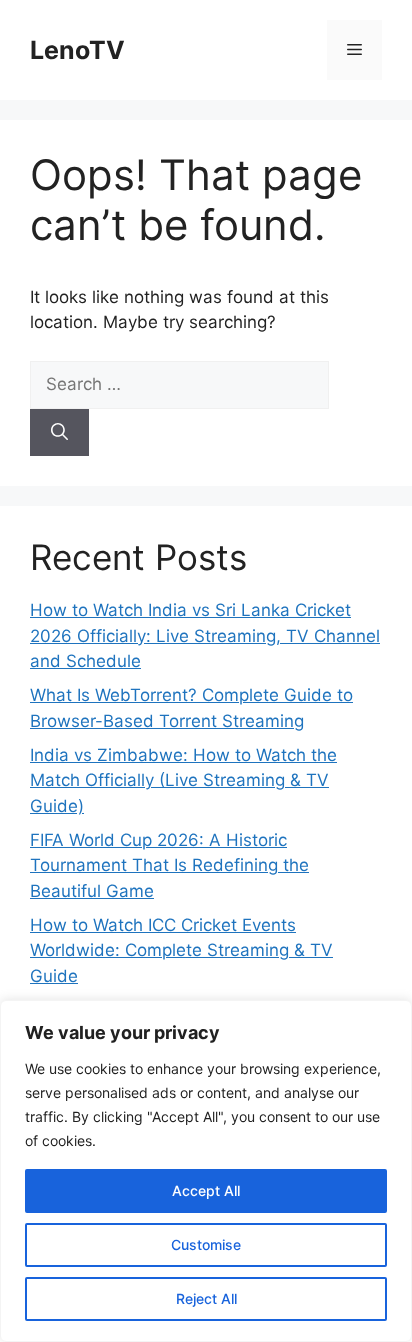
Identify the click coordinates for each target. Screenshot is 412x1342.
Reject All (206, 1298)
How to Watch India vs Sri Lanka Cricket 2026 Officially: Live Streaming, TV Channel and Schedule (205, 635)
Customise (206, 1244)
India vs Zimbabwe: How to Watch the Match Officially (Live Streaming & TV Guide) (183, 780)
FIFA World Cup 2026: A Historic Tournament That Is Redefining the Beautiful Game (169, 865)
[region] (206, 1171)
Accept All (206, 1190)
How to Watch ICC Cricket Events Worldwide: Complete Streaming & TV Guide (181, 950)
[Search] (59, 433)
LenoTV (77, 50)
